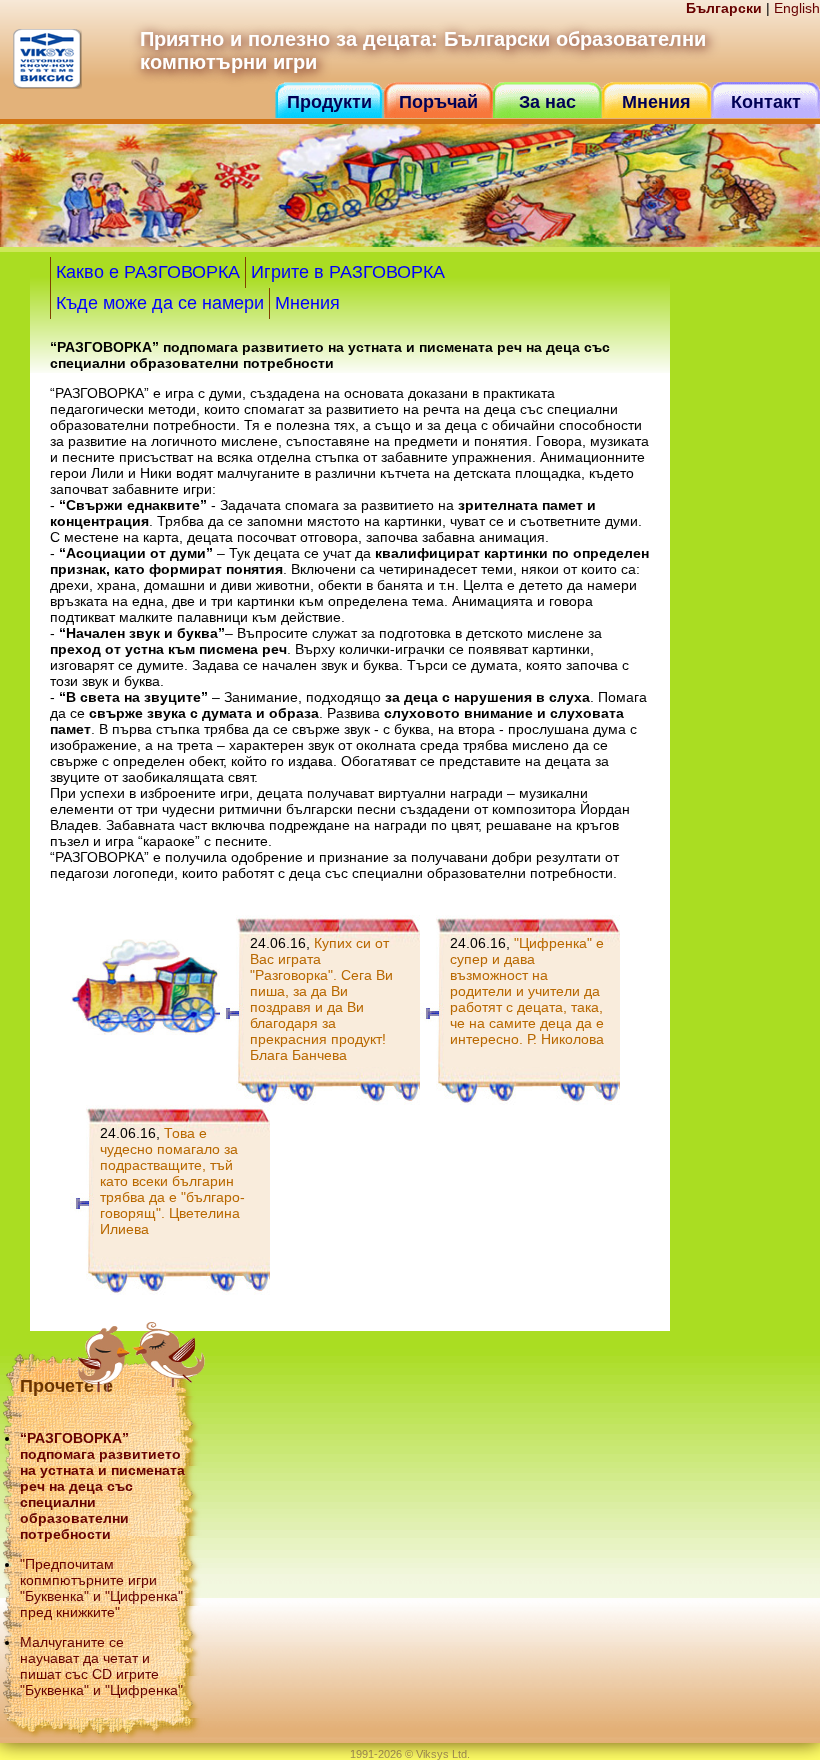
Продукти (329, 102)
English (797, 8)
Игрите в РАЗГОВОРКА (348, 272)
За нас (547, 102)
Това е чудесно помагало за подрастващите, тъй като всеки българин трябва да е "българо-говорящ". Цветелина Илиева (172, 1181)
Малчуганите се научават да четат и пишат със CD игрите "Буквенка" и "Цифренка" (101, 1666)
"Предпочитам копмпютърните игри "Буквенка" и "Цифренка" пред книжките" (101, 1588)
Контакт (766, 102)
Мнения (656, 102)
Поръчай (438, 102)
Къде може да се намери (160, 303)
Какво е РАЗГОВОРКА (148, 272)
